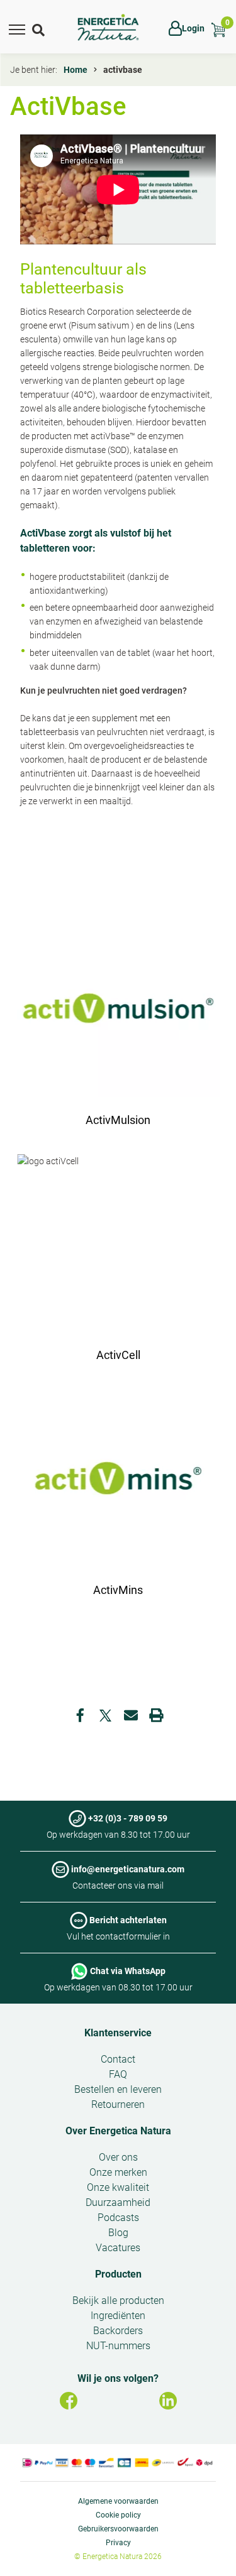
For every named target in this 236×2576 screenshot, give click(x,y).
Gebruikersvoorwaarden (118, 2529)
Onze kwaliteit (118, 2187)
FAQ (118, 2074)
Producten (118, 2274)
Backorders (118, 2331)
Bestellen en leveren (118, 2089)
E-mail (131, 1715)
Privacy (118, 2543)
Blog (118, 2233)
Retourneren (118, 2104)
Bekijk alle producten (118, 2300)
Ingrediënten (118, 2316)
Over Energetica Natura (118, 2131)
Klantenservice (118, 2033)
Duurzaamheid (118, 2202)
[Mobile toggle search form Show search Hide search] (40, 28)
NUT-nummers (118, 2346)
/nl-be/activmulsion (118, 1030)
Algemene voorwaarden (118, 2501)
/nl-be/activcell (118, 1265)
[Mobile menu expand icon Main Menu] (17, 28)
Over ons (118, 2157)
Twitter (106, 1715)
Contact (118, 2059)
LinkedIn (168, 2401)
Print (156, 1715)
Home (76, 70)
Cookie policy (118, 2515)
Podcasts (118, 2218)
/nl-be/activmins (118, 1500)
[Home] (108, 28)
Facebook (81, 1715)
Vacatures (118, 2248)
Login (193, 28)
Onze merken (118, 2172)
